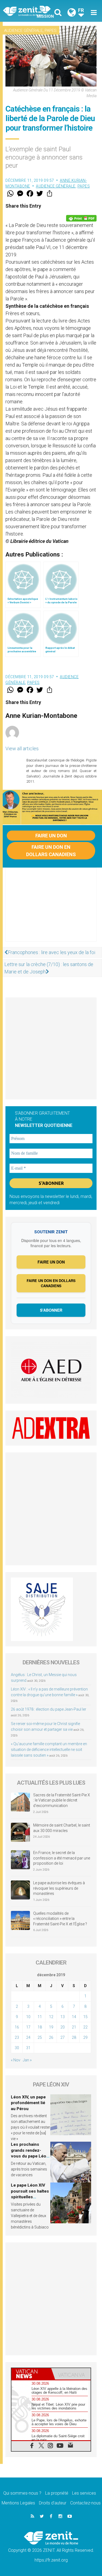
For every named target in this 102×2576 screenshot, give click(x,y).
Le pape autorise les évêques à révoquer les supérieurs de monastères (59, 1888)
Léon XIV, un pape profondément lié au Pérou (28, 2103)
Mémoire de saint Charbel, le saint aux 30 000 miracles (62, 1828)
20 (63, 2027)
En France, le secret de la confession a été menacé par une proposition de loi (62, 1858)
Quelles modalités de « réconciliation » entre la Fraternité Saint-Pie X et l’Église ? (60, 1919)
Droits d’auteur (53, 2503)
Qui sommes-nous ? (22, 2493)
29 (85, 2037)
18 (40, 2027)
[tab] (31, 2374)
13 (63, 2017)
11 (40, 2017)
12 (51, 2017)
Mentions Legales (18, 2503)
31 (28, 2048)
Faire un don (51, 836)
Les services (84, 2493)
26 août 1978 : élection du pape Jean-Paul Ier (49, 1709)
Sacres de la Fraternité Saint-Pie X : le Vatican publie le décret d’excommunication (62, 1800)
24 (28, 2037)
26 (51, 2037)
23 (17, 2037)
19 (51, 2027)
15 (85, 2017)
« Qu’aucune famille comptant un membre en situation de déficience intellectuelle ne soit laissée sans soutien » (49, 1750)
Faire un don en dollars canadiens (51, 851)
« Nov (16, 2060)
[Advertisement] (51, 910)
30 (17, 2048)
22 (85, 2027)
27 (63, 2037)
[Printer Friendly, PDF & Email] (81, 218)
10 (28, 2017)
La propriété (57, 2493)
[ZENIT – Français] (29, 11)
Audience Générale (23, 30)
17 (28, 2027)
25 (40, 2037)
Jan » (27, 2060)
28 (74, 2037)
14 (74, 2017)
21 (74, 2027)
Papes (51, 30)
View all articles (22, 748)
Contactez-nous (85, 2503)
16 (17, 2027)
